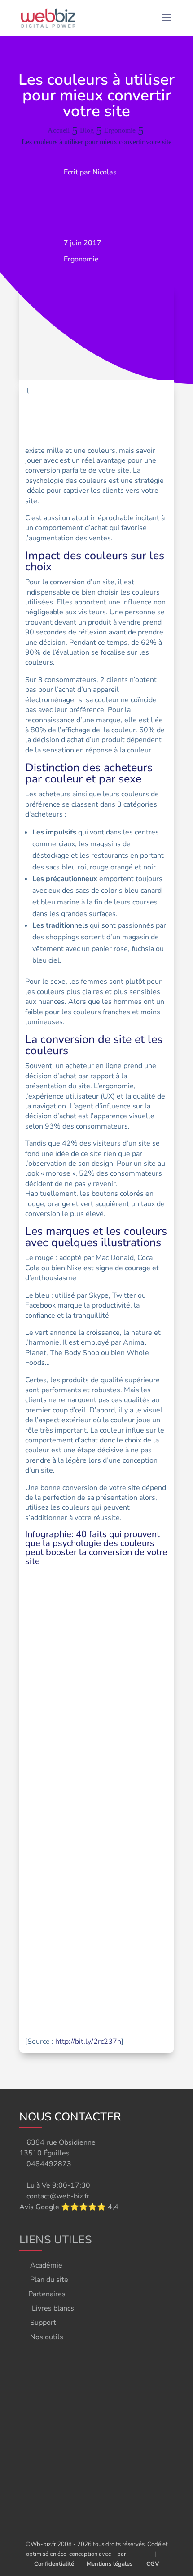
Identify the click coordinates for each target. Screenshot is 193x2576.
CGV (153, 2564)
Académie (46, 2265)
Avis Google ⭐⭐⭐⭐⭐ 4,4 (69, 2207)
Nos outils (47, 2337)
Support (43, 2323)
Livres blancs (53, 2308)
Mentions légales (110, 2564)
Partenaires (47, 2294)
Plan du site (49, 2280)
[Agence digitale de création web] (137, 2554)
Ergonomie (81, 259)
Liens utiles (55, 2240)
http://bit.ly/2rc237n (88, 2042)
